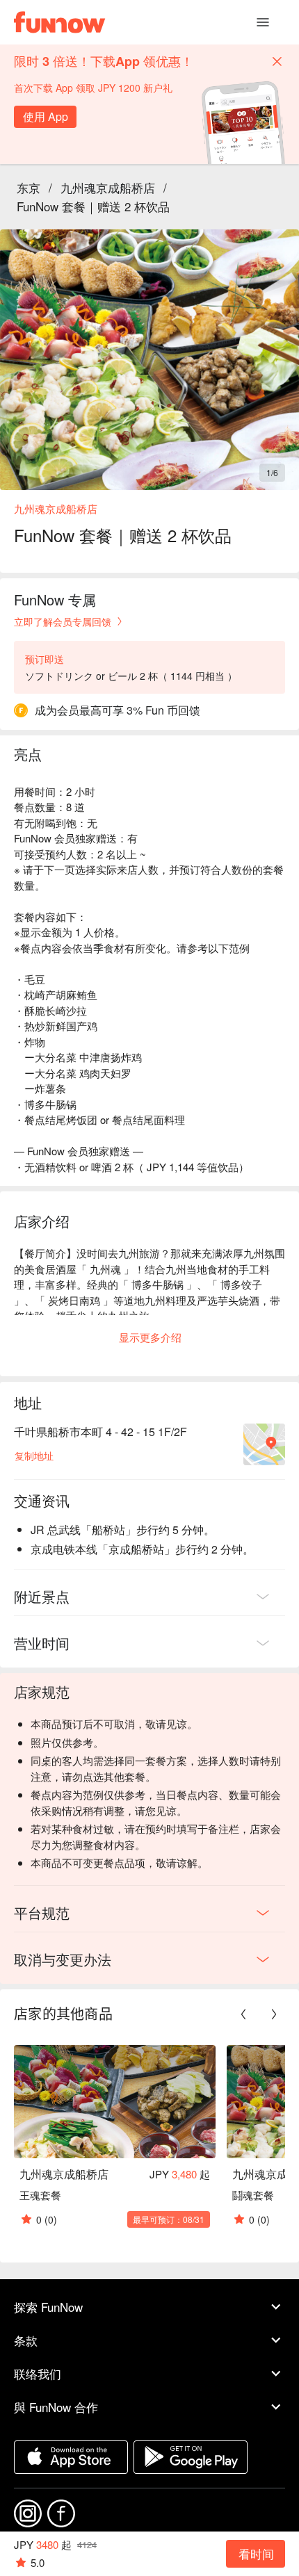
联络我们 (38, 2373)
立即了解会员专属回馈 (63, 621)
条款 (26, 2340)
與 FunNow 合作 (56, 2407)
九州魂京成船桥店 (108, 187)
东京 (29, 187)
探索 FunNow (48, 2307)
